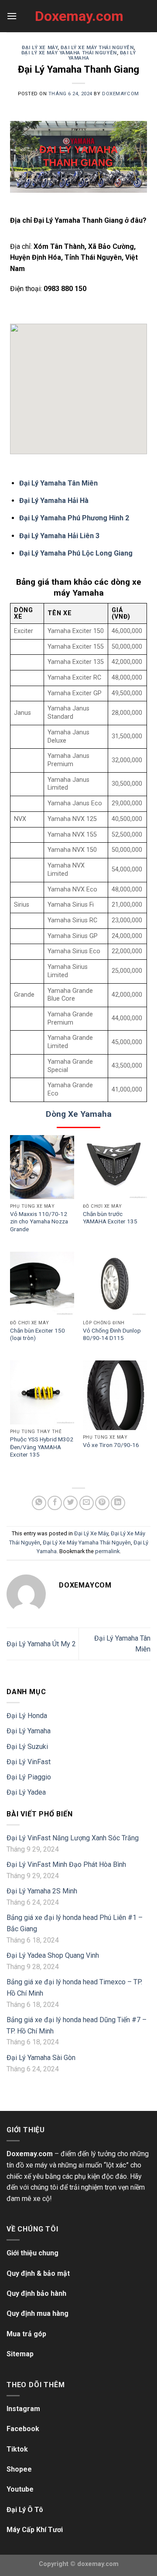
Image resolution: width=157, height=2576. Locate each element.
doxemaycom (121, 94)
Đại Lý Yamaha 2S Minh (42, 1891)
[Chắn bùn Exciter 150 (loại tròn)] (42, 1284)
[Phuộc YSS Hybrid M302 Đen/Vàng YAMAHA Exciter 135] (42, 1392)
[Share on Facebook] (55, 1503)
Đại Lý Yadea (26, 1792)
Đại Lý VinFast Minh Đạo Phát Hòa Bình (66, 1864)
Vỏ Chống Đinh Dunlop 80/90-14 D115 (112, 1334)
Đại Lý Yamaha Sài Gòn (41, 2058)
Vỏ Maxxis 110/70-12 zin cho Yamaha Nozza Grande (39, 1221)
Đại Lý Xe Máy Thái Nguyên (97, 48)
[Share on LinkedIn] (118, 1503)
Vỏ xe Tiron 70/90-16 (111, 1445)
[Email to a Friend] (87, 1503)
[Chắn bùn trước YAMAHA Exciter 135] (115, 1167)
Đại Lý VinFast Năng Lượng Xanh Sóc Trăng (73, 1838)
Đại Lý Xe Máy (40, 48)
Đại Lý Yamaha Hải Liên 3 (59, 536)
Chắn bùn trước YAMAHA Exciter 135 (110, 1218)
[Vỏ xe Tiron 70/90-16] (115, 1395)
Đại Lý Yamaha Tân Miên (58, 483)
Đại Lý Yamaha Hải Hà (54, 501)
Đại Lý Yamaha (29, 1731)
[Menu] (12, 16)
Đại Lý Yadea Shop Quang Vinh (53, 1955)
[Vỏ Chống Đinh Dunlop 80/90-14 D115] (115, 1284)
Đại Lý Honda (27, 1716)
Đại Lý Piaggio (29, 1777)
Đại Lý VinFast (29, 1762)
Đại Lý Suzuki (27, 1747)
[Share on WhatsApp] (39, 1503)
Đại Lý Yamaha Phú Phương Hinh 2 (74, 518)
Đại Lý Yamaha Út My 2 (41, 1644)
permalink (107, 1551)
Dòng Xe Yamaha (79, 1114)
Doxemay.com (78, 16)
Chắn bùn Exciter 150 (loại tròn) (38, 1334)
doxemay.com (98, 2564)
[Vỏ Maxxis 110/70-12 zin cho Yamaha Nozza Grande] (42, 1167)
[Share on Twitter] (70, 1503)
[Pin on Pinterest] (102, 1503)
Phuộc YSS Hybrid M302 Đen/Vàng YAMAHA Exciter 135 (42, 1447)
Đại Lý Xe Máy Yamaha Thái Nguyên (69, 53)
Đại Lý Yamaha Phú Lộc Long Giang (76, 553)
